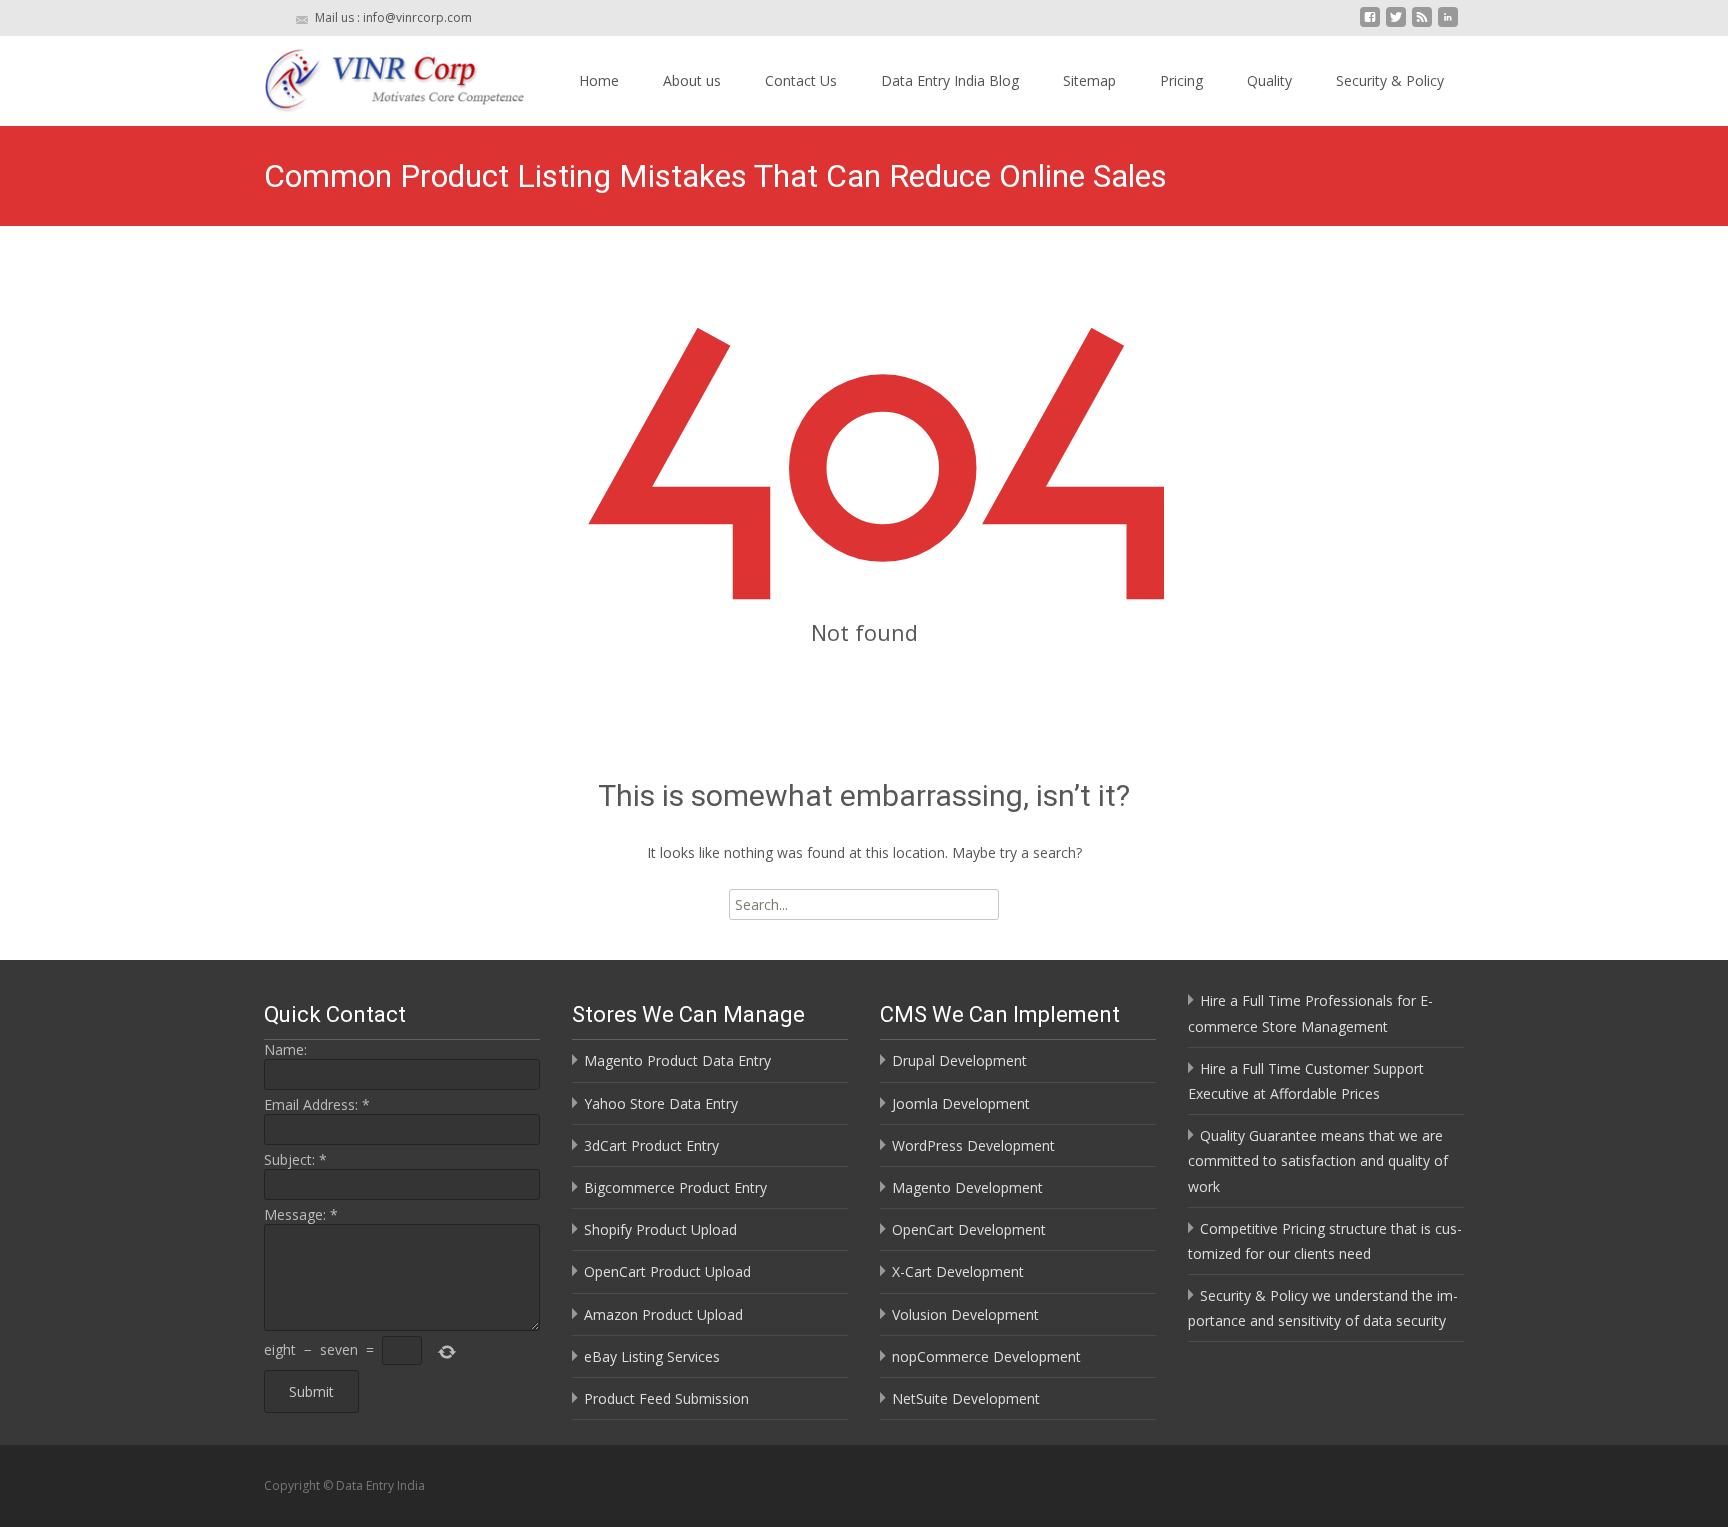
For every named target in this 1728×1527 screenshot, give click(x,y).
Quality (1269, 80)
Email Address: (317, 1104)
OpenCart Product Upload (667, 1271)
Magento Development (967, 1187)
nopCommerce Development (986, 1356)
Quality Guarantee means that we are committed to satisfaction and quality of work (1318, 1160)
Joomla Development (961, 1103)
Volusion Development (965, 1314)
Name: (285, 1049)
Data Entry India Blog (950, 80)
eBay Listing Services (652, 1356)
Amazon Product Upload (663, 1314)
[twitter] (1396, 24)
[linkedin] (1448, 24)
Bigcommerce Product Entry (675, 1187)
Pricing (1181, 80)
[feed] (1422, 24)
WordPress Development (973, 1145)
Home (599, 80)
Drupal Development (959, 1060)
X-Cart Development (958, 1271)
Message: (301, 1214)
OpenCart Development (969, 1229)
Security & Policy (1390, 80)
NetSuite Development (966, 1398)
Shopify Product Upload (660, 1229)
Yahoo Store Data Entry (661, 1103)
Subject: (295, 1159)
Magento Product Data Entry (677, 1060)
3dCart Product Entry (651, 1145)
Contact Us (801, 80)
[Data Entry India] (378, 76)
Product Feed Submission (666, 1398)
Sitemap (1089, 80)
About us (692, 80)
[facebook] (1370, 24)
